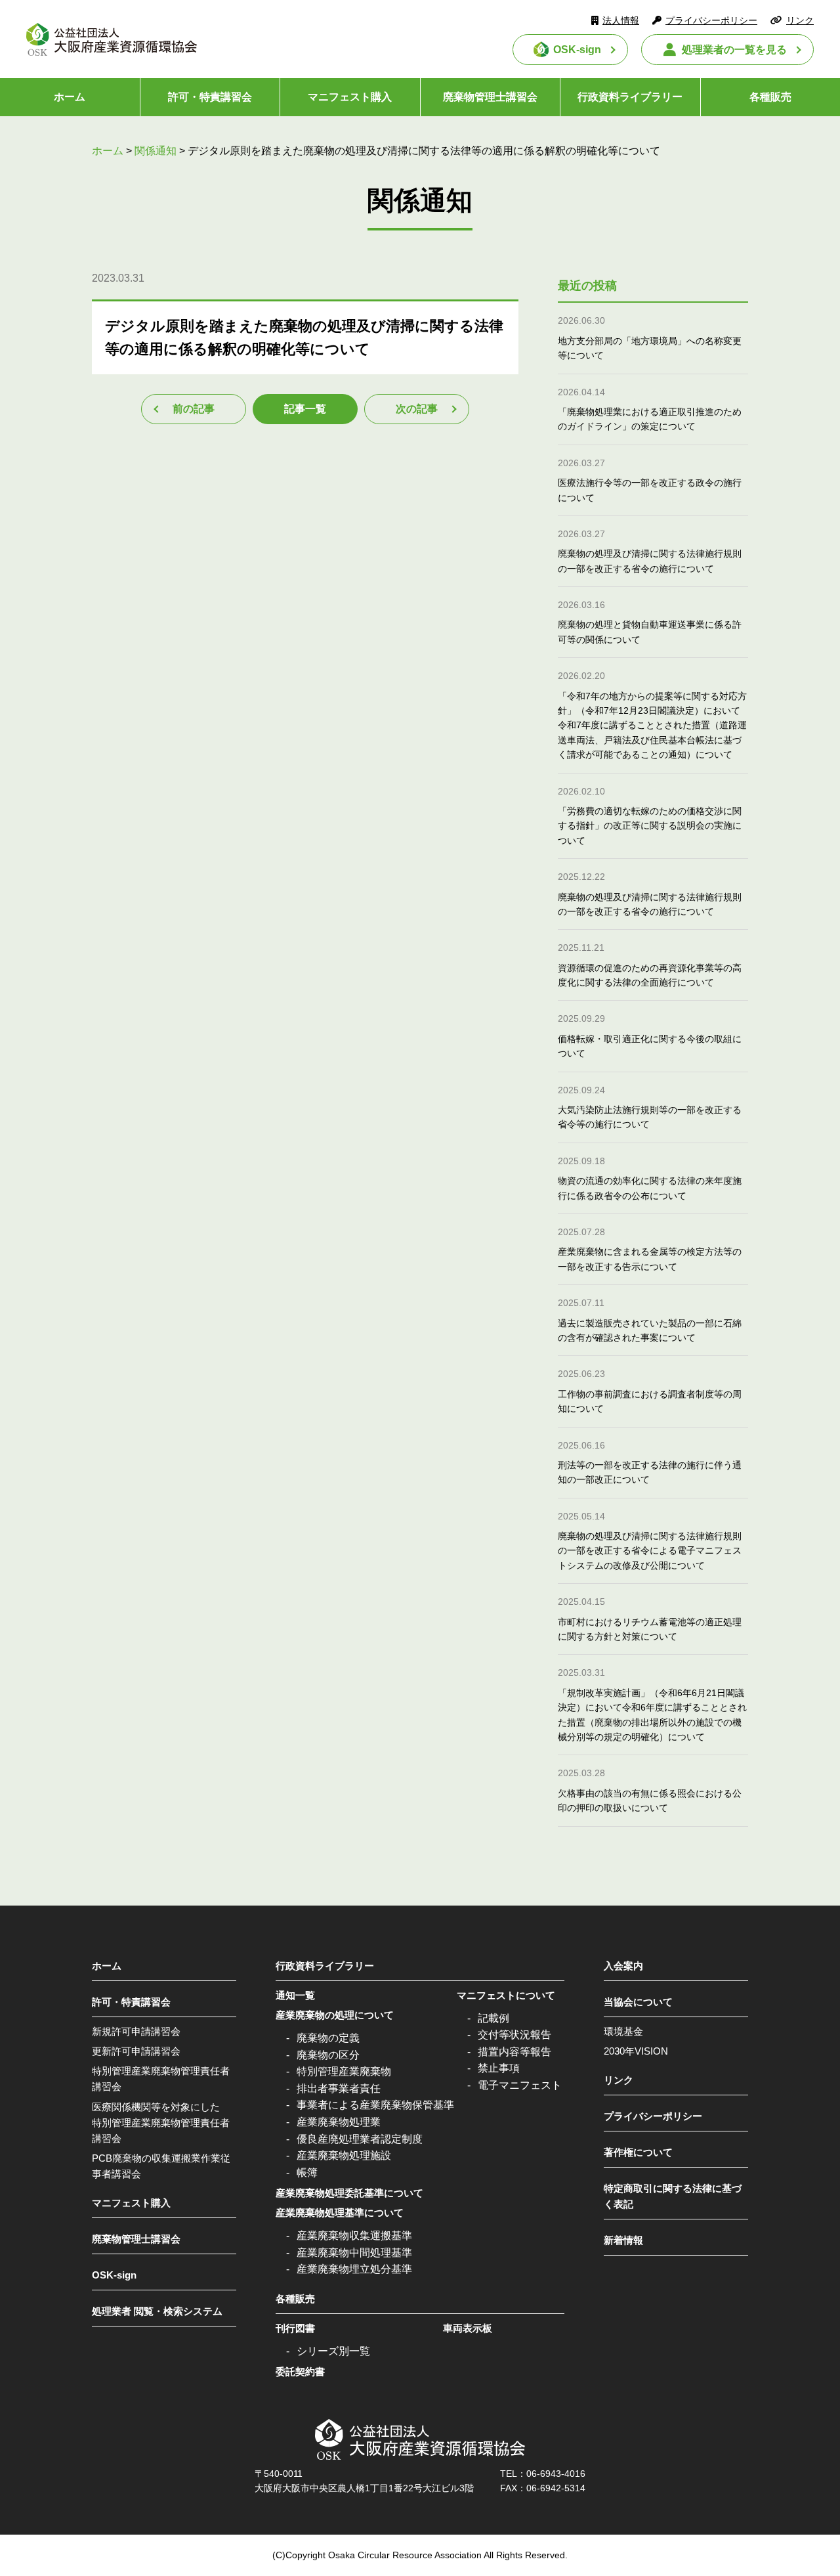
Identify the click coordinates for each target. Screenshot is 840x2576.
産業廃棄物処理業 (339, 2122)
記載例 (493, 2018)
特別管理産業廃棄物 (344, 2071)
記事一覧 (305, 409)
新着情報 (623, 2240)
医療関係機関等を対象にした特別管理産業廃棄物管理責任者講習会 (161, 2123)
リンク (800, 20)
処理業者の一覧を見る (734, 50)
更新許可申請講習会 (136, 2051)
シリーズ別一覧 (333, 2351)
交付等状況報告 (514, 2035)
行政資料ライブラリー (630, 97)
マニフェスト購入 (350, 97)
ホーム (70, 97)
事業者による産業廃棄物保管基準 (375, 2105)
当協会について (638, 2002)
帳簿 (307, 2172)
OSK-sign (577, 50)
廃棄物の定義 (328, 2038)
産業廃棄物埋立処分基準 (354, 2269)
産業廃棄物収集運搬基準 (354, 2236)
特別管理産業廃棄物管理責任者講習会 (161, 2079)
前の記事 (194, 409)
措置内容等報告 (514, 2052)
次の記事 (417, 409)
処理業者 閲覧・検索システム (157, 2311)
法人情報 (621, 20)
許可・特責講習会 (210, 97)
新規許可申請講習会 (136, 2031)
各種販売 (295, 2299)
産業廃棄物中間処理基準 (354, 2253)
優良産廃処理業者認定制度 (360, 2139)
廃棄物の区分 (328, 2055)
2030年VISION (636, 2051)
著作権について (638, 2152)
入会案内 (623, 1966)
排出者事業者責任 (339, 2088)
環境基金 (623, 2031)
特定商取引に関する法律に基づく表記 (673, 2196)
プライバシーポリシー (711, 20)
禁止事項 (499, 2068)
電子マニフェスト (520, 2085)
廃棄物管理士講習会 (490, 97)
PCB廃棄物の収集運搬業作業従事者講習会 (161, 2166)
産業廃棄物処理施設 (344, 2155)
